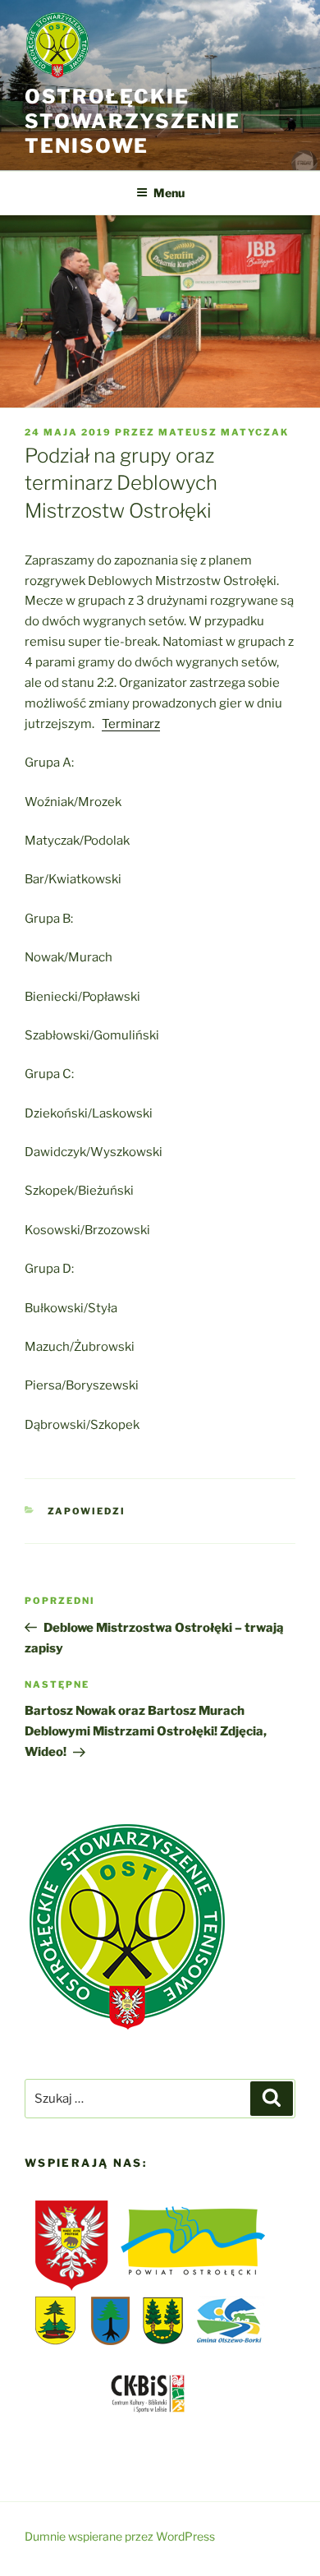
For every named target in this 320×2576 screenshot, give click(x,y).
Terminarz (131, 724)
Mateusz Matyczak (224, 432)
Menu (169, 193)
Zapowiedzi (87, 1511)
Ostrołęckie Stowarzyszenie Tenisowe (133, 121)
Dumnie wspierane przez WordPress (120, 2536)
